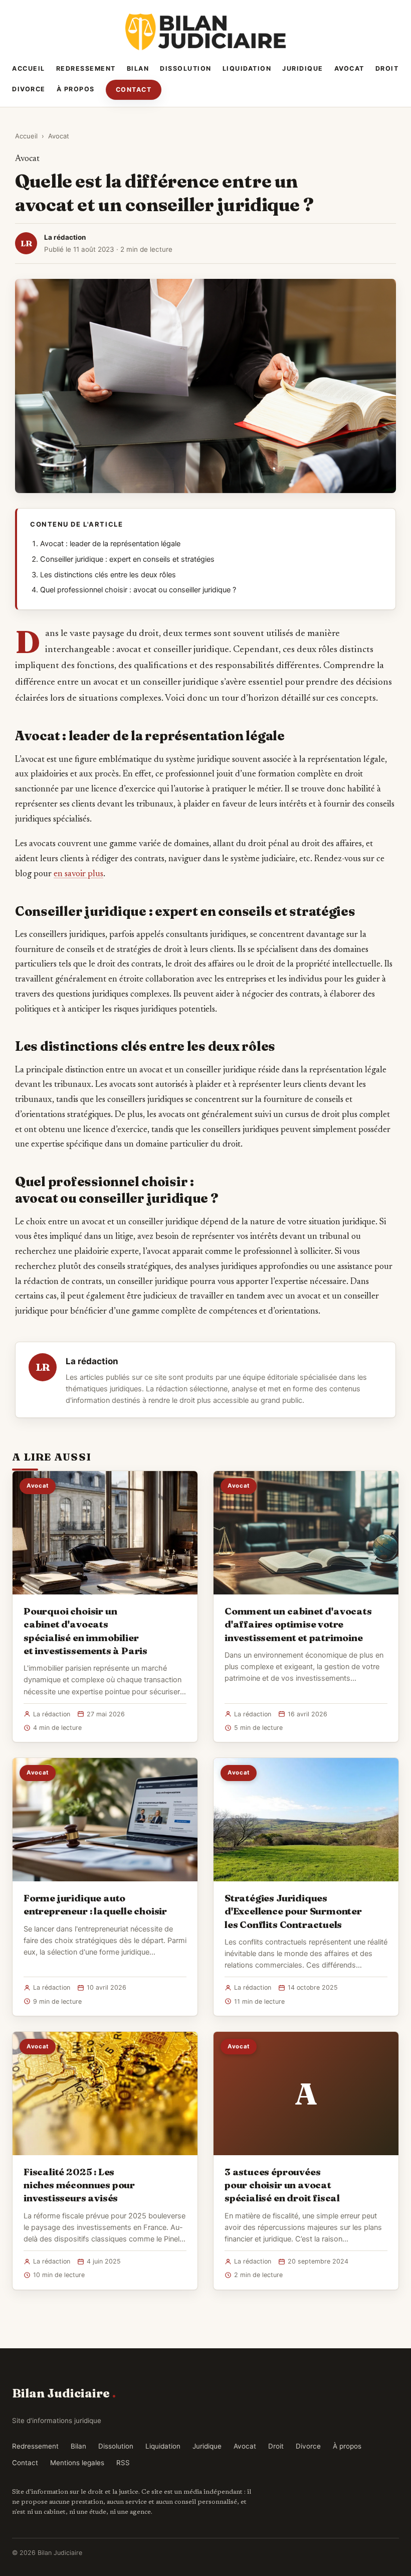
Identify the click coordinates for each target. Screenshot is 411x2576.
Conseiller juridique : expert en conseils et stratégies (127, 559)
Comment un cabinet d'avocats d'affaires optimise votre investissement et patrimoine (298, 1624)
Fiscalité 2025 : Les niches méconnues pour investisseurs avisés (79, 2185)
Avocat (349, 68)
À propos (76, 89)
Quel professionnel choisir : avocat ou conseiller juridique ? (138, 590)
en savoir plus (78, 874)
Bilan (138, 68)
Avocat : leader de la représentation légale (110, 544)
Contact (134, 90)
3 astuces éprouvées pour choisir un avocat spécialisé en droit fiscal (282, 2185)
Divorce (29, 89)
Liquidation (247, 68)
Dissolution (186, 68)
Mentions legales (77, 2463)
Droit (387, 68)
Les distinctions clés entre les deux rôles (108, 575)
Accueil (29, 68)
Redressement (86, 68)
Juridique (303, 68)
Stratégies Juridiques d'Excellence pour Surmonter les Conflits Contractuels (293, 1911)
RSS (123, 2463)
